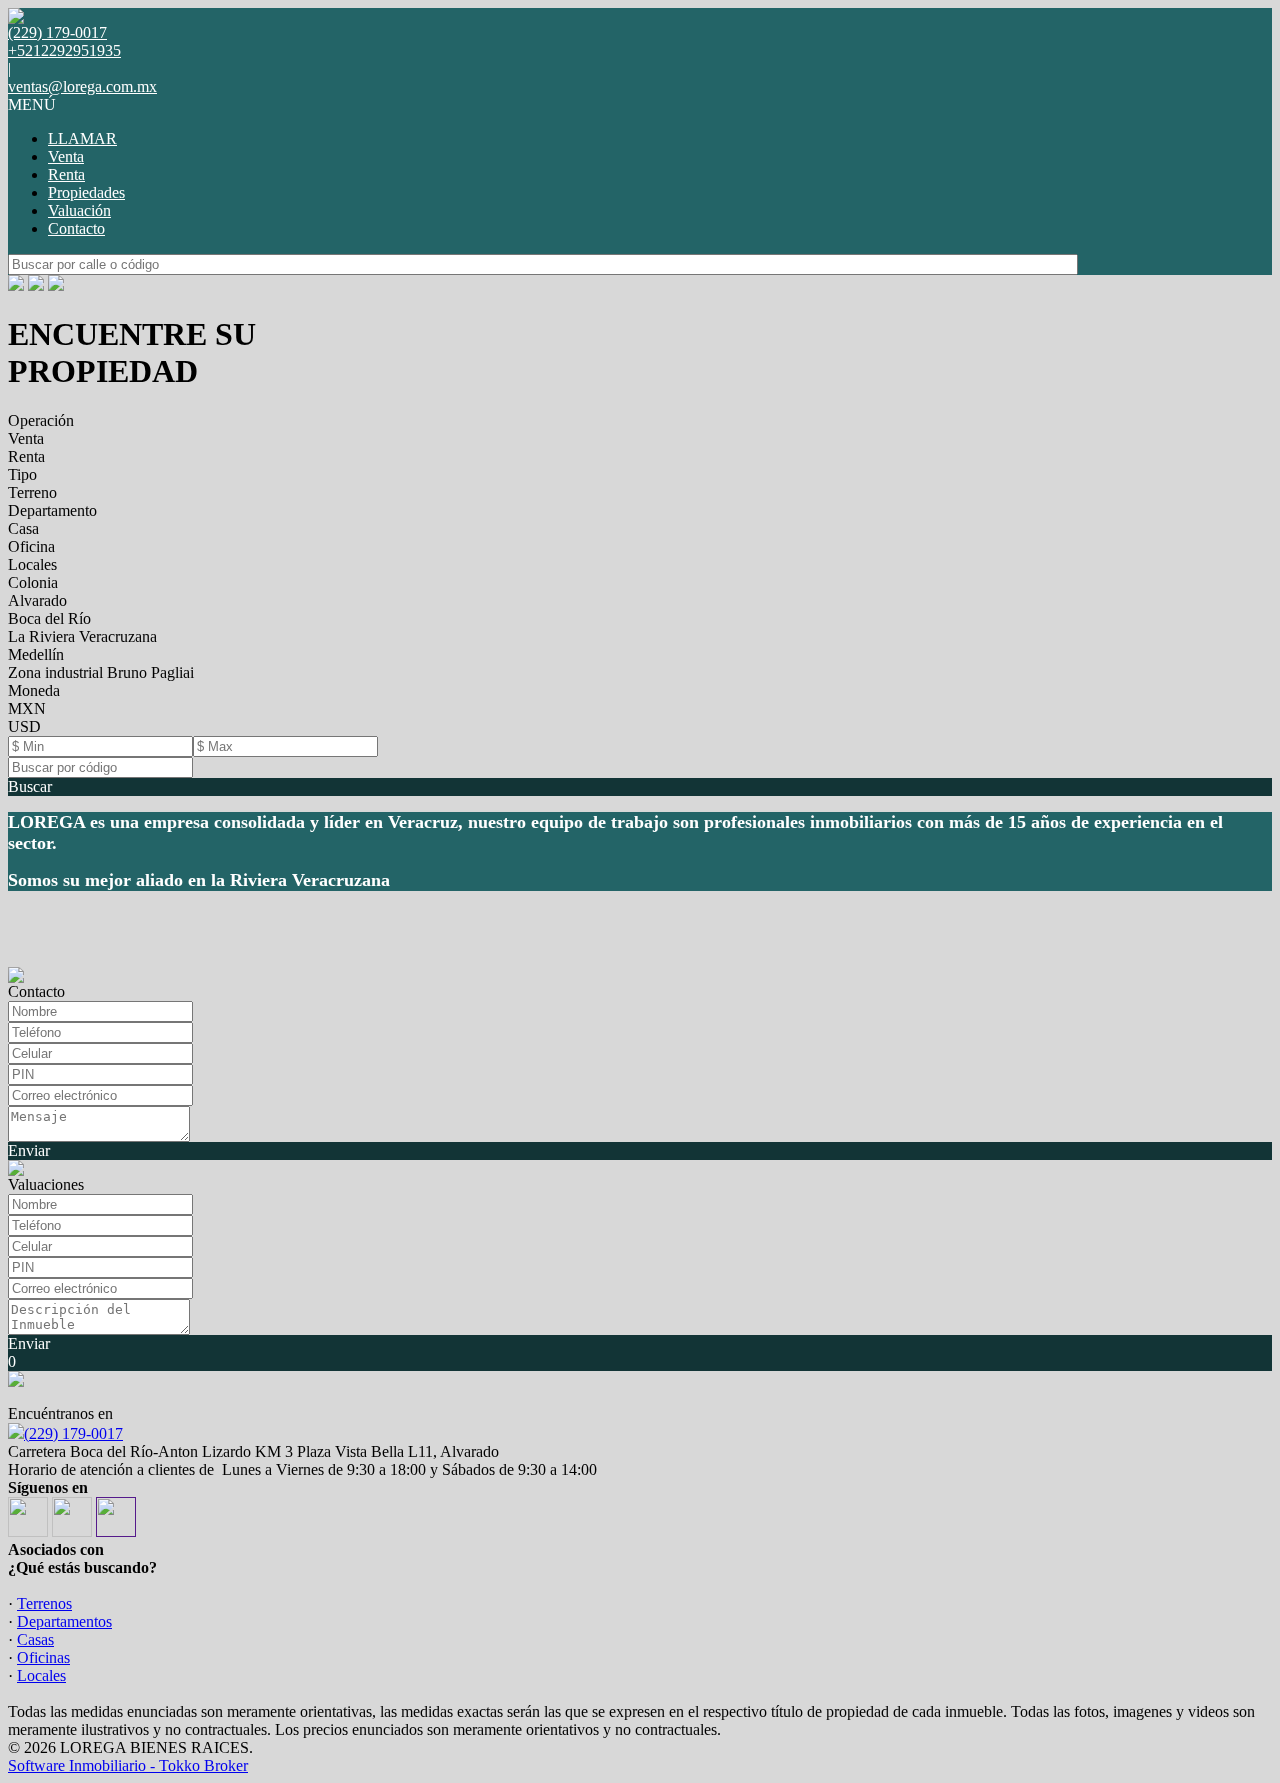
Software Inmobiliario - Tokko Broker (128, 1765)
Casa (23, 528)
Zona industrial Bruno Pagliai (101, 672)
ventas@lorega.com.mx (82, 86)
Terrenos (44, 1603)
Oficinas (43, 1657)
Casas (35, 1639)
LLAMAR (82, 138)
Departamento (52, 510)
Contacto (76, 228)
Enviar (29, 1150)
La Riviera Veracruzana (82, 636)
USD (24, 726)
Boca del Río (49, 618)
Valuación (79, 210)
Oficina (31, 546)
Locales (32, 564)
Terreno (32, 492)
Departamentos (64, 1621)
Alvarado (37, 600)
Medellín (36, 654)
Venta (66, 156)
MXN (27, 708)
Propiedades (86, 192)
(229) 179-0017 (73, 1433)
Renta (66, 174)
